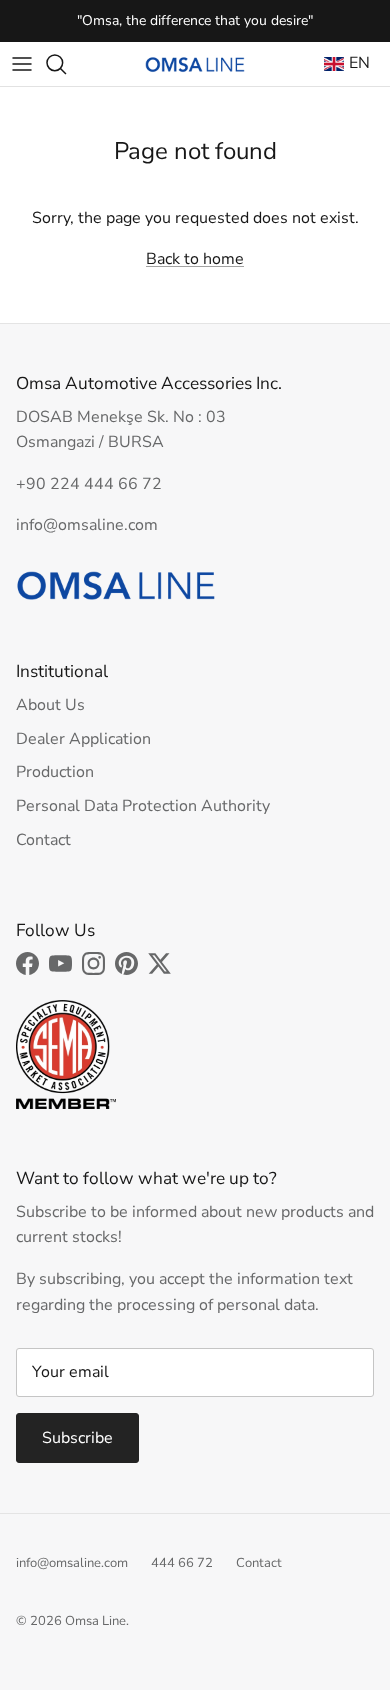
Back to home (195, 259)
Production (55, 772)
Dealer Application (83, 739)
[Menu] (22, 64)
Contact (43, 840)
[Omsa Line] (195, 64)
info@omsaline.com (72, 1563)
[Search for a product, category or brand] (66, 64)
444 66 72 (182, 1563)
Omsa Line (95, 1621)
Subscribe (77, 1438)
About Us (50, 705)
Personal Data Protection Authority (143, 806)
